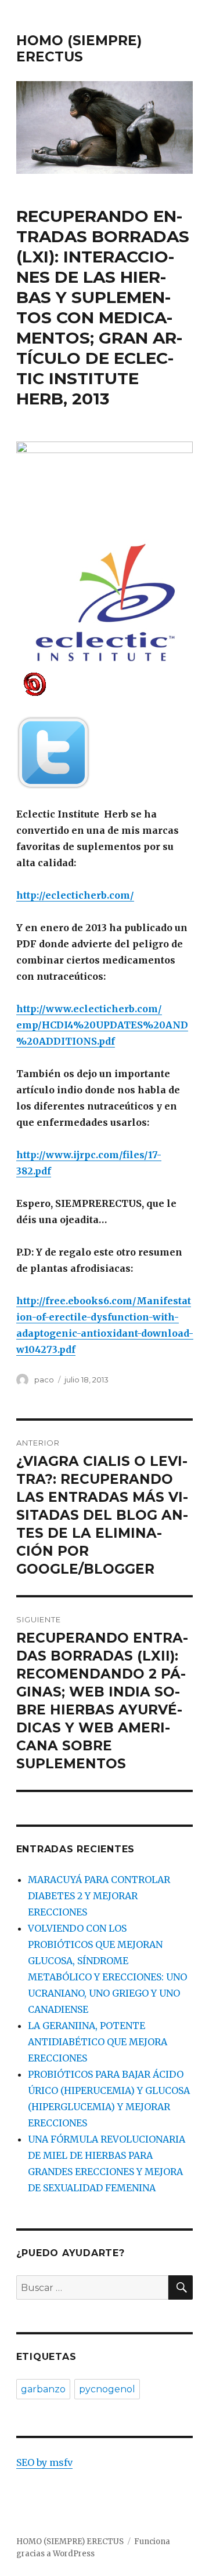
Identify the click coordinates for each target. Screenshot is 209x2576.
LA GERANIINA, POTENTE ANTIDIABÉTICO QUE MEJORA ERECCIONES (98, 2042)
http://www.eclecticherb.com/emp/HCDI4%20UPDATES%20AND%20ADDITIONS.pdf (102, 1025)
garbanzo (43, 2389)
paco (44, 1380)
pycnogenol (107, 2389)
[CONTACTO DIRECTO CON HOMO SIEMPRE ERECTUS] (105, 683)
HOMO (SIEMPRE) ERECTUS (79, 49)
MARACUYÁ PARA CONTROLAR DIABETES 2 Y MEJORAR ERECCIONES (99, 1896)
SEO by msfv (44, 2462)
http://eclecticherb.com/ (75, 895)
